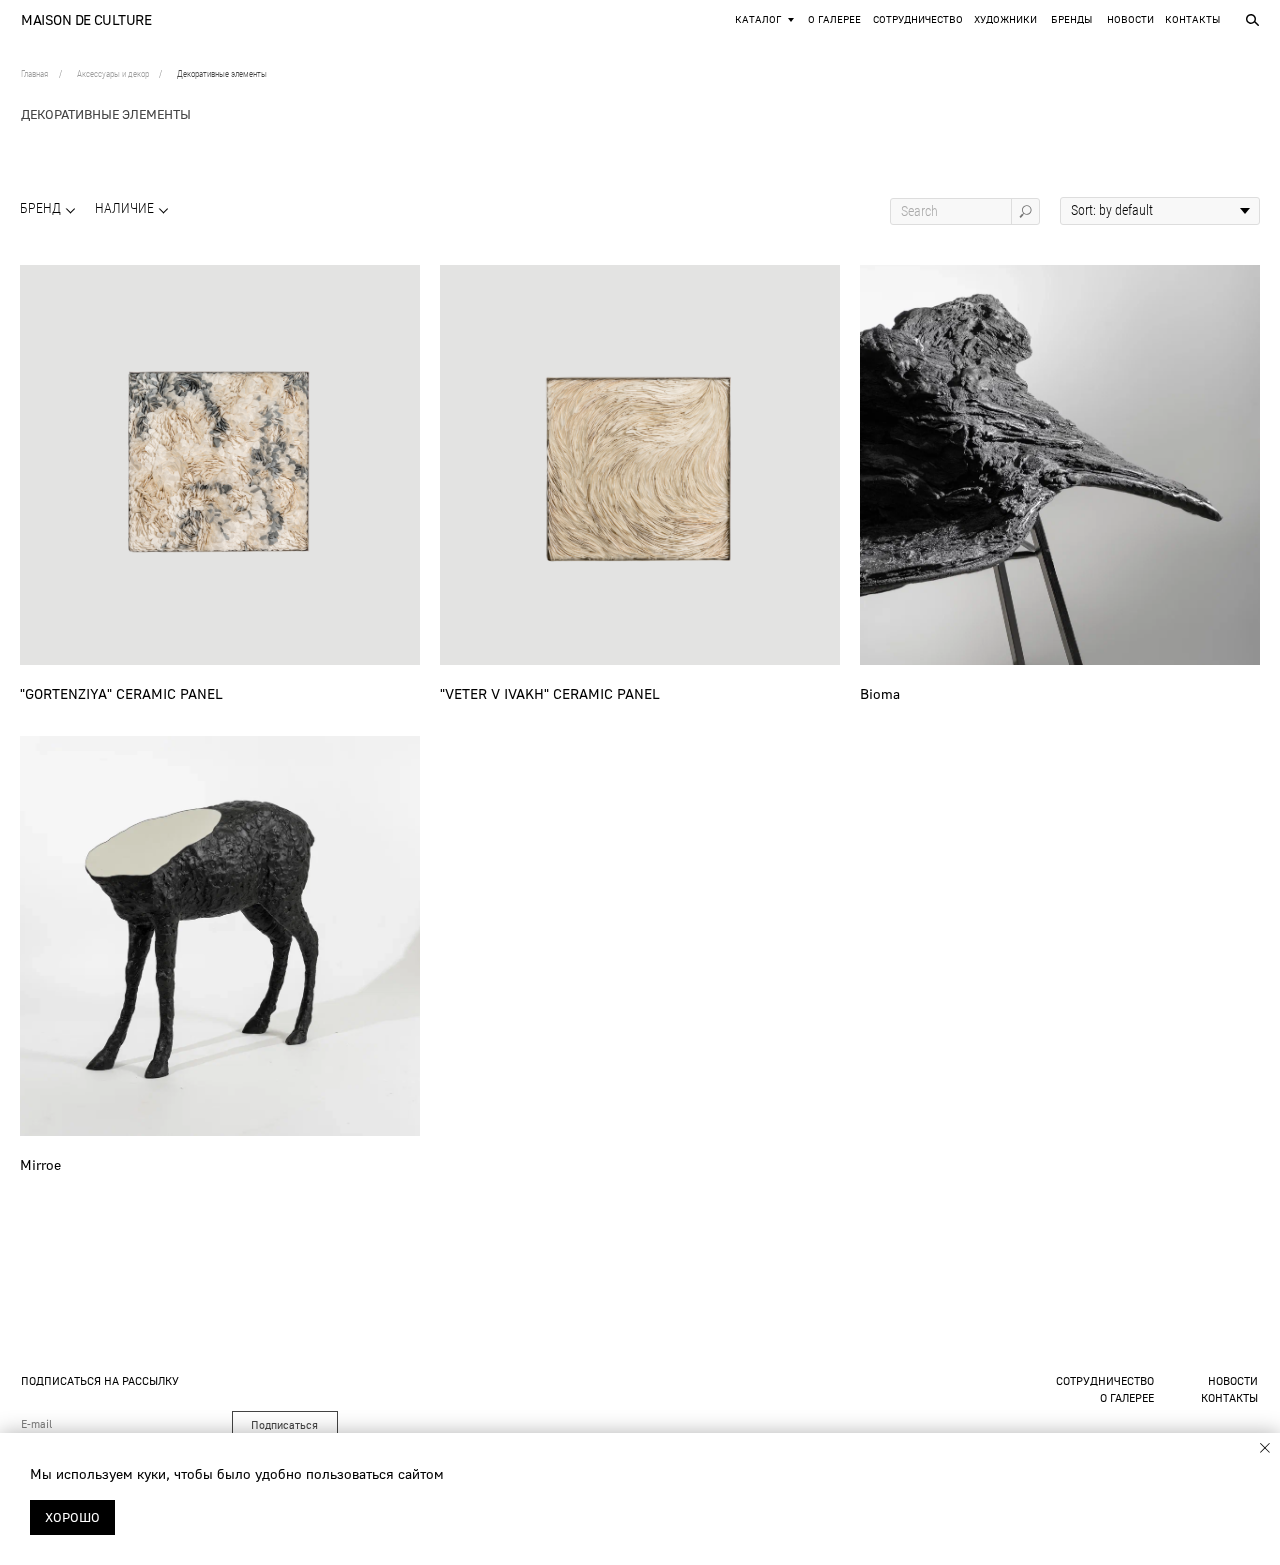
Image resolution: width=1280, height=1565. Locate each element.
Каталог (758, 19)
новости (1130, 19)
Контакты (1192, 19)
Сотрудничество (918, 19)
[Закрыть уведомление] (1265, 1448)
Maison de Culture (86, 19)
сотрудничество (1105, 1381)
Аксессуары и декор (113, 74)
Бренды (1071, 19)
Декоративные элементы (222, 74)
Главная (34, 74)
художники (1005, 19)
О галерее (834, 19)
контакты (1229, 1398)
